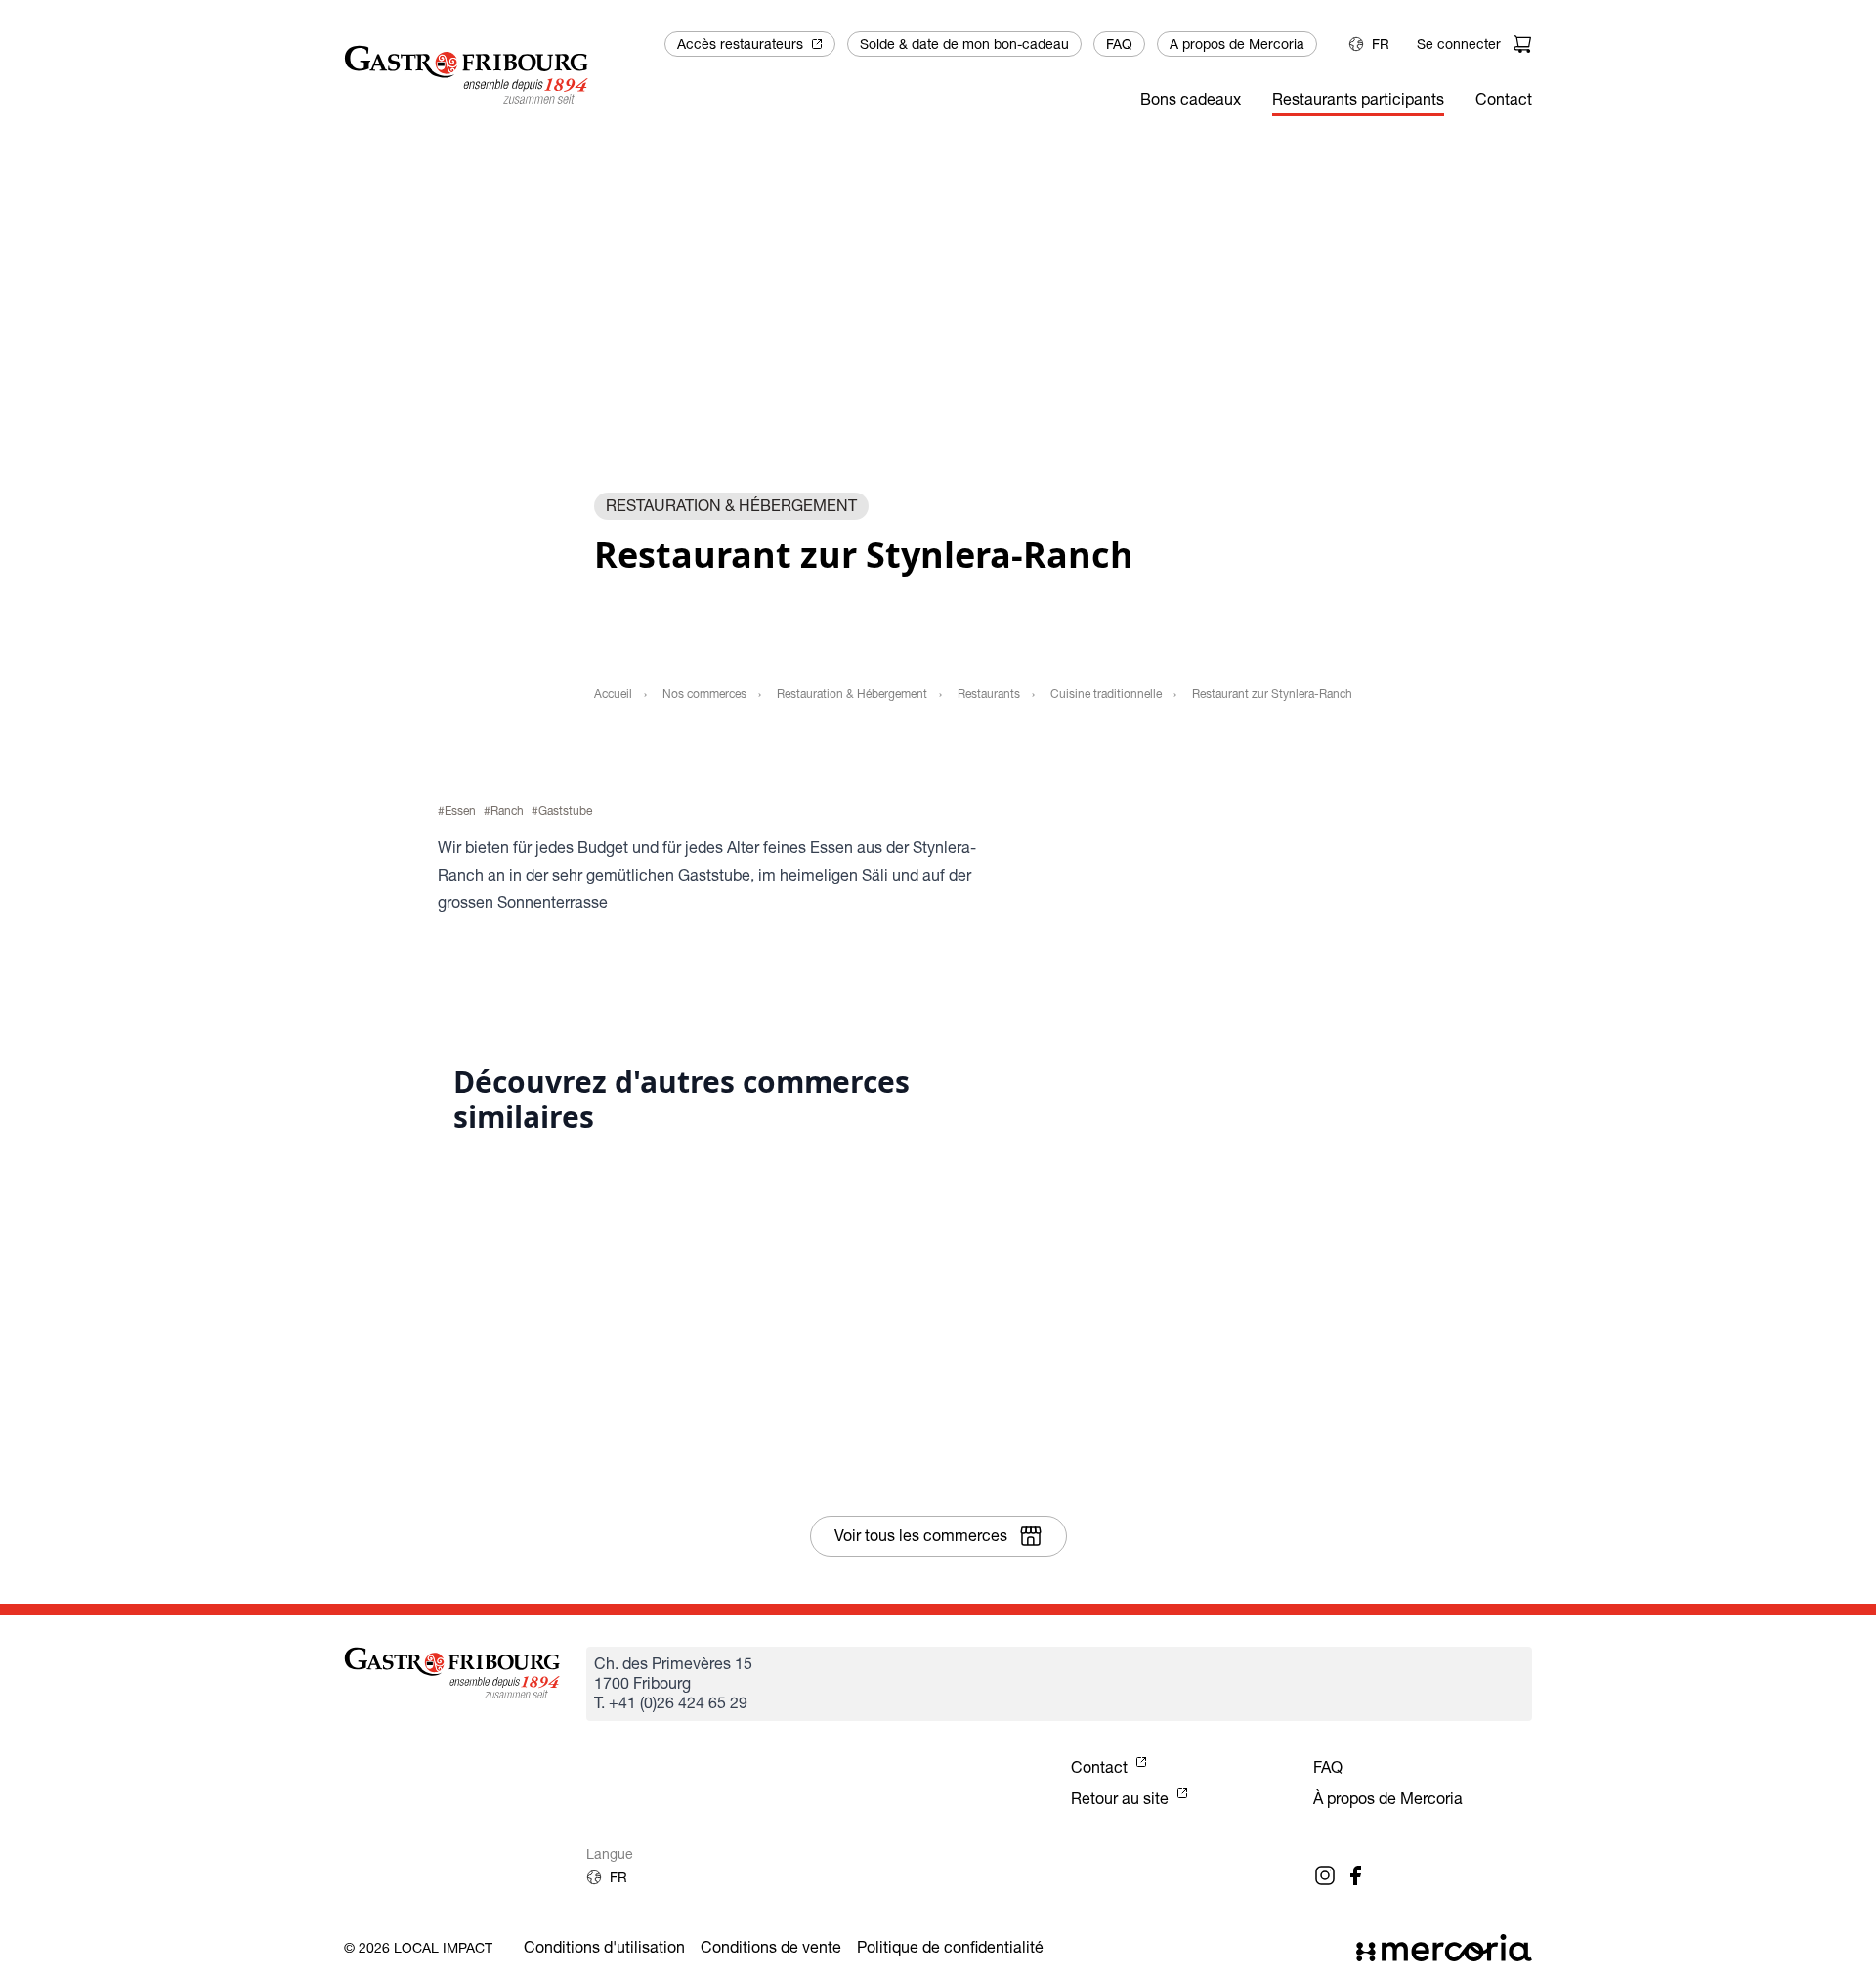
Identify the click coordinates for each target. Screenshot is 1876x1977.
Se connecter (1459, 44)
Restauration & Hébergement (852, 693)
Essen (460, 811)
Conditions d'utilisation (604, 1947)
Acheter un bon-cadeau (1257, 969)
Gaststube (565, 811)
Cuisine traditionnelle (1106, 693)
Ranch (507, 811)
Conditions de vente (771, 1947)
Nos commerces (704, 693)
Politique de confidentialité (950, 1947)
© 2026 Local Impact (418, 1948)
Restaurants (989, 693)
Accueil (613, 693)
